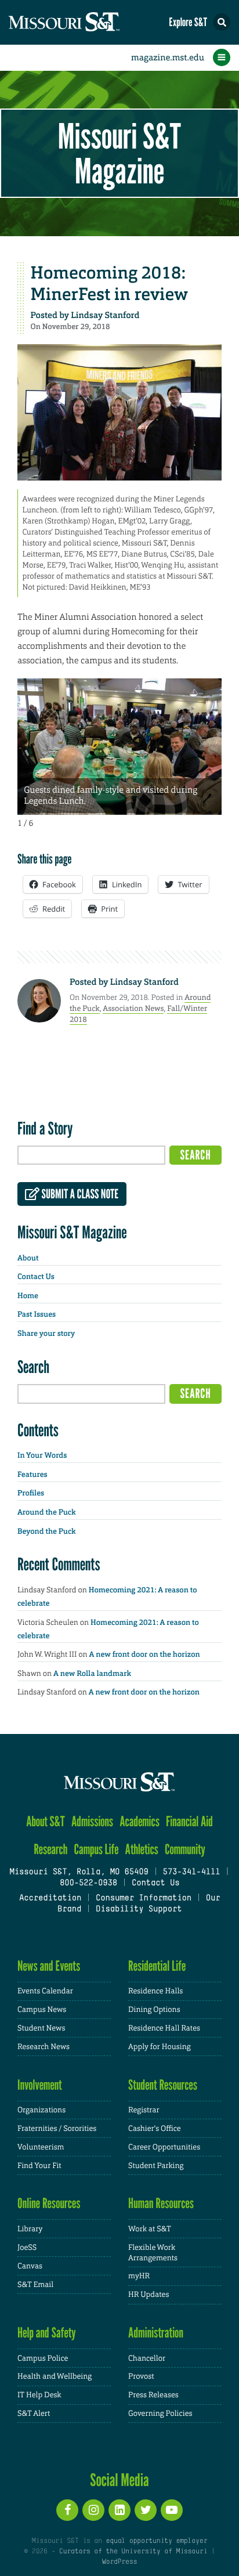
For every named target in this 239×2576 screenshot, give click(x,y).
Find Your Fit (39, 2165)
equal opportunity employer (156, 2541)
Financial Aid (189, 1821)
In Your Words (42, 1456)
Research (50, 1849)
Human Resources (161, 2203)
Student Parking (156, 2165)
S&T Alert (34, 2413)
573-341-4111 (191, 1872)
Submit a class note (79, 1194)
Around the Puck (47, 1513)
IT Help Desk (39, 2395)
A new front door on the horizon (145, 1655)
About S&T (46, 1821)
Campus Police (43, 2358)
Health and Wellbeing (55, 2376)
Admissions (92, 1821)
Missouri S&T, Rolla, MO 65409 (79, 1872)
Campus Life (97, 1849)
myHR (139, 2276)
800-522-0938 (88, 1883)
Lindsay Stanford (105, 315)
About (28, 1258)
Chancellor (147, 2358)
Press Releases (153, 2395)
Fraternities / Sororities (57, 2128)
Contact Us (36, 1277)
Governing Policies (160, 2413)
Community (185, 1849)
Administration (156, 2333)
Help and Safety (47, 2333)
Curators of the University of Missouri (133, 2552)
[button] (222, 22)
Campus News (42, 2009)
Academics (140, 1821)
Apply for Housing (160, 2046)
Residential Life (157, 1966)
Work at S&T (150, 2229)
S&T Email (35, 2284)
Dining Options (154, 2009)
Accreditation (50, 1898)
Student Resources (163, 2085)
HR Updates (149, 2294)
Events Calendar (45, 1991)
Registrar (144, 2110)
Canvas (30, 2266)
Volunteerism (41, 2147)
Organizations (41, 2110)
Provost (141, 2376)
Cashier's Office (155, 2128)
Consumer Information (144, 1898)
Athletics (142, 1849)
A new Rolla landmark (92, 1674)
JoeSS (27, 2247)
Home (28, 1296)
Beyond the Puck (47, 1532)
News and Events (49, 1966)
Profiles (31, 1493)
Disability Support (139, 1910)
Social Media (119, 2480)
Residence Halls (155, 1991)
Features (32, 1475)
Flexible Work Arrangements (153, 2252)
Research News (44, 2046)
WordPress (119, 2562)
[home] (87, 22)
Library (30, 2229)
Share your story (46, 1334)
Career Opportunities (164, 2147)
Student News (41, 2028)
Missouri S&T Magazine (119, 153)
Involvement (40, 2085)
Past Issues (37, 1315)
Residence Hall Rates (164, 2028)
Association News (133, 1008)
